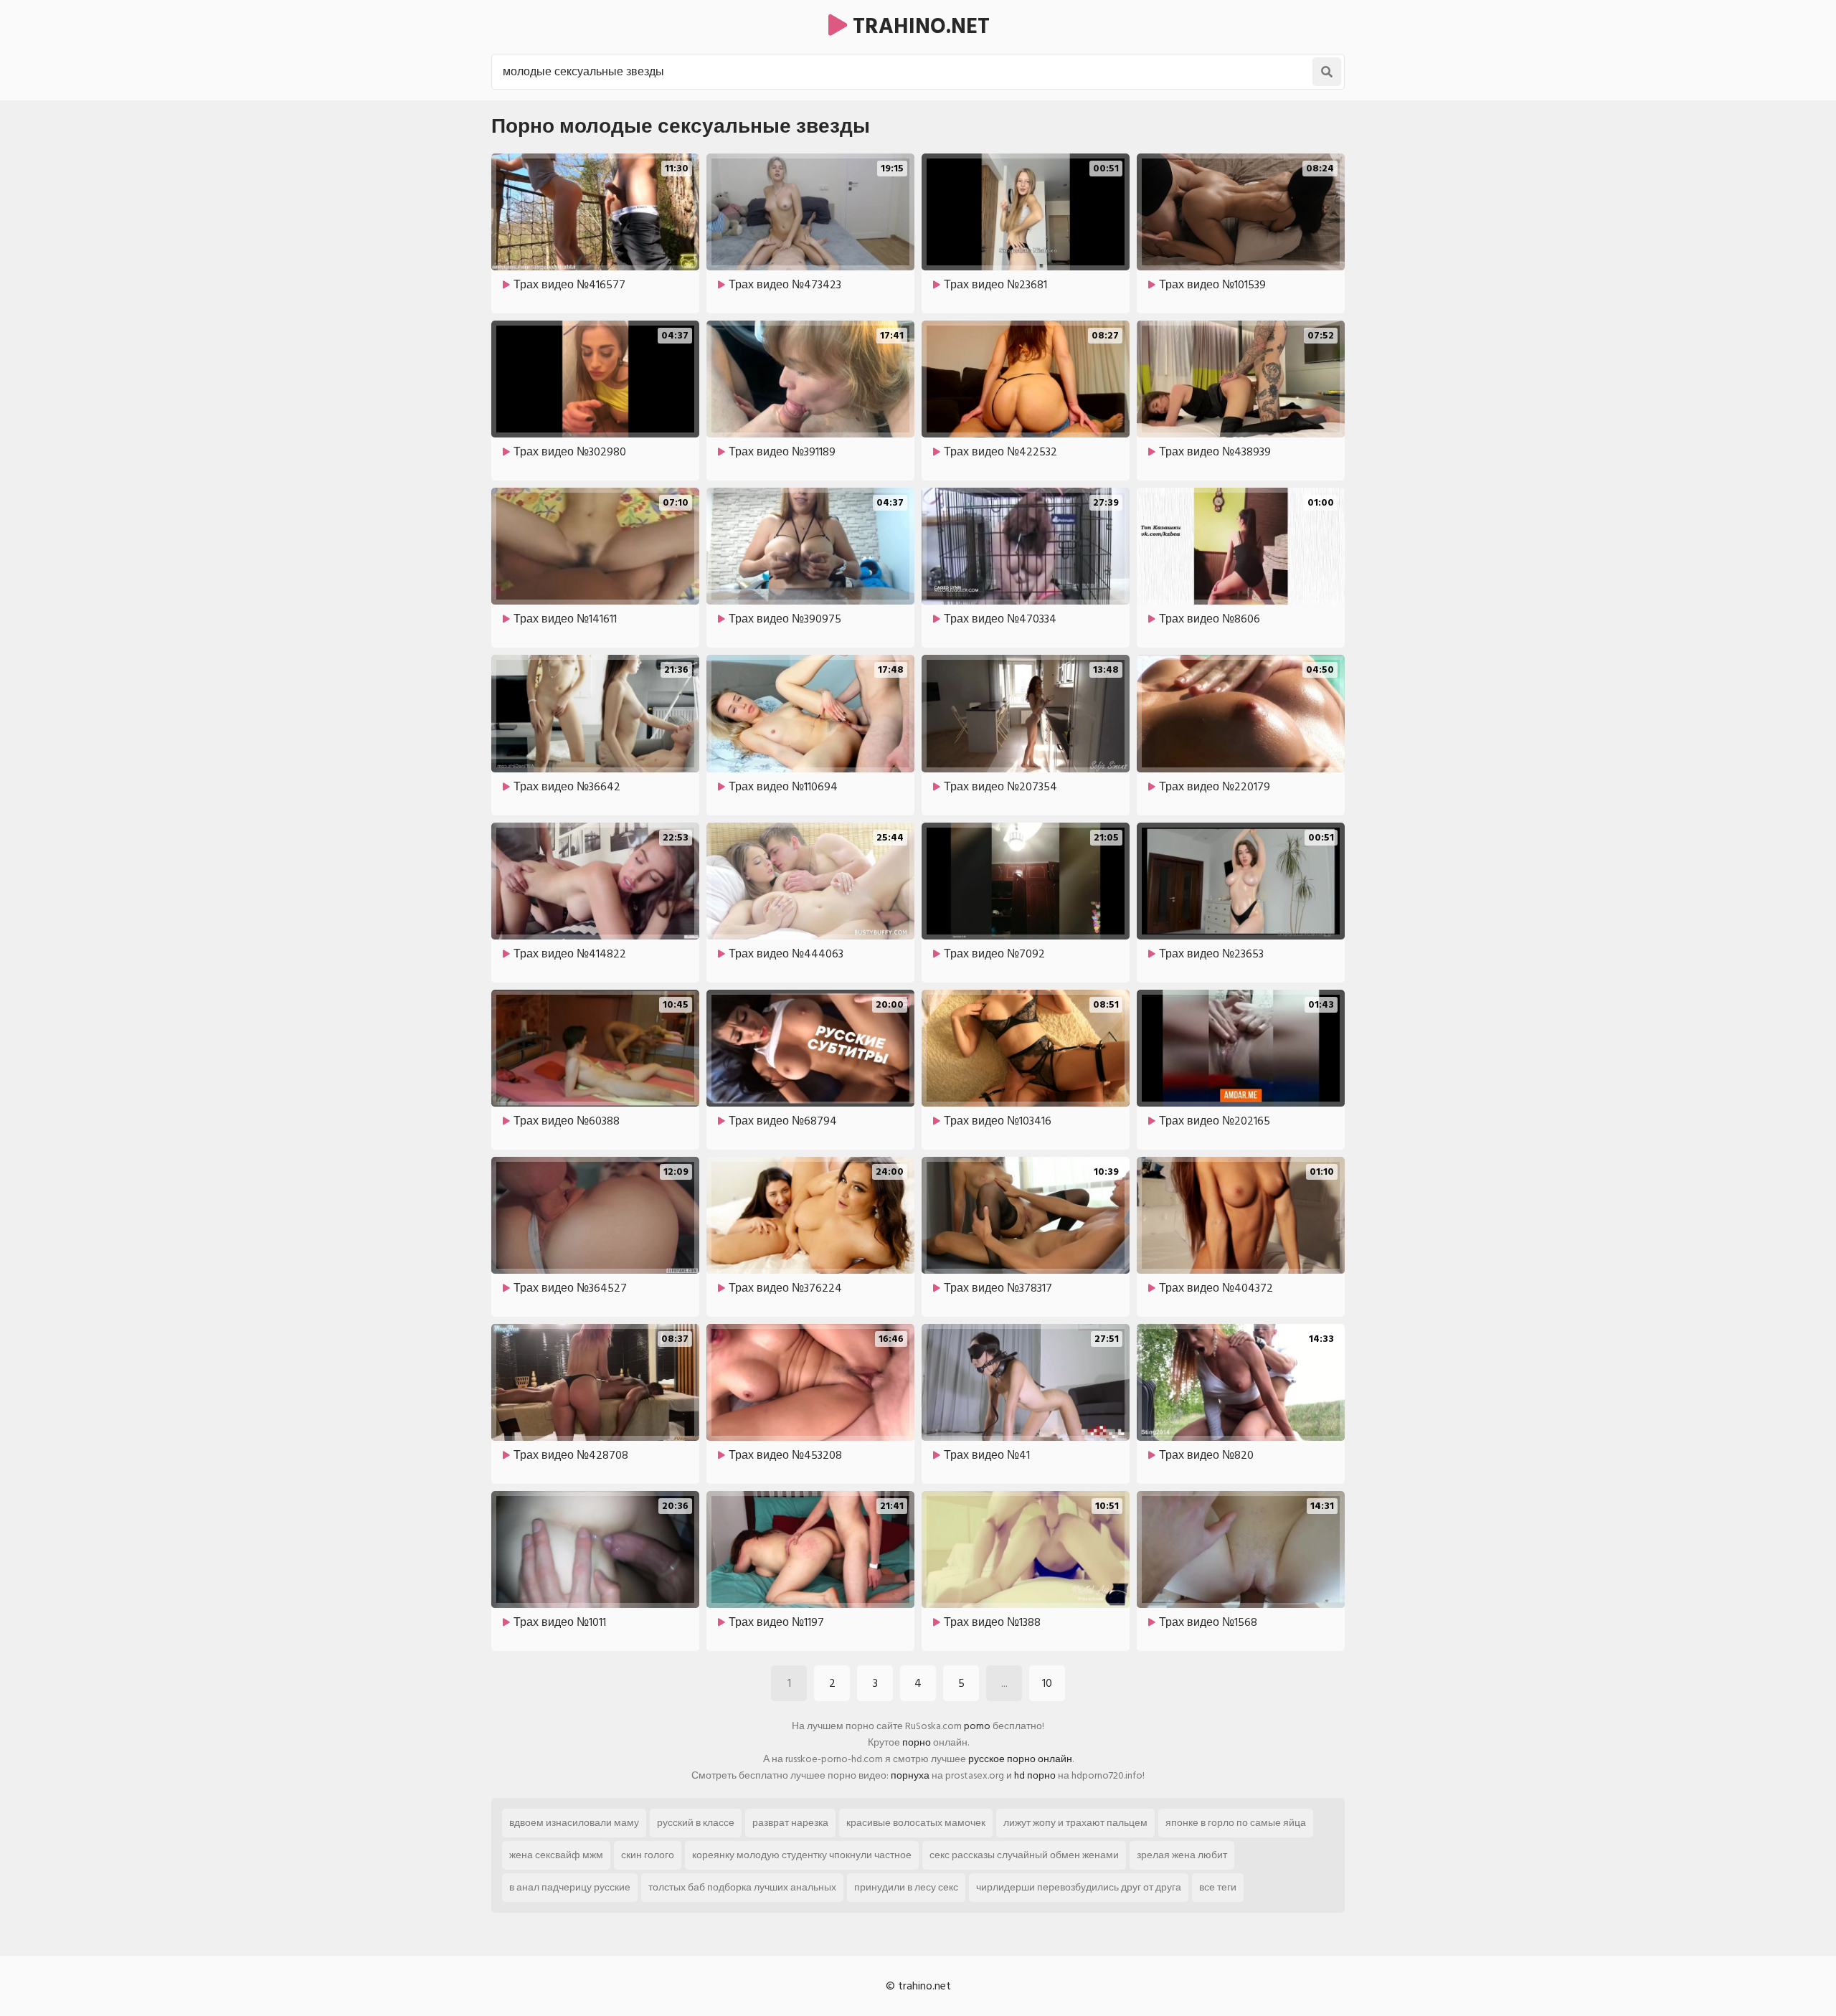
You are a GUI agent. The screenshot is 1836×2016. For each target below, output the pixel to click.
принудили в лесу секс (906, 1887)
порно (917, 1742)
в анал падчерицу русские (570, 1887)
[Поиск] (1327, 72)
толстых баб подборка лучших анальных (742, 1887)
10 (1047, 1683)
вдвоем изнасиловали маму (574, 1823)
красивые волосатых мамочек (916, 1823)
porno (977, 1726)
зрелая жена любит (1182, 1855)
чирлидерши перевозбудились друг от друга (1079, 1887)
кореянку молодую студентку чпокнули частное (802, 1855)
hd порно (1035, 1775)
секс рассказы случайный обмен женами (1024, 1855)
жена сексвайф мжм (556, 1855)
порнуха (910, 1775)
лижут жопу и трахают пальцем (1075, 1823)
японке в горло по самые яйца (1236, 1823)
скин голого (648, 1855)
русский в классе (696, 1823)
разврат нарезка (790, 1823)
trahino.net (918, 27)
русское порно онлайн (1020, 1759)
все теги (1218, 1887)
